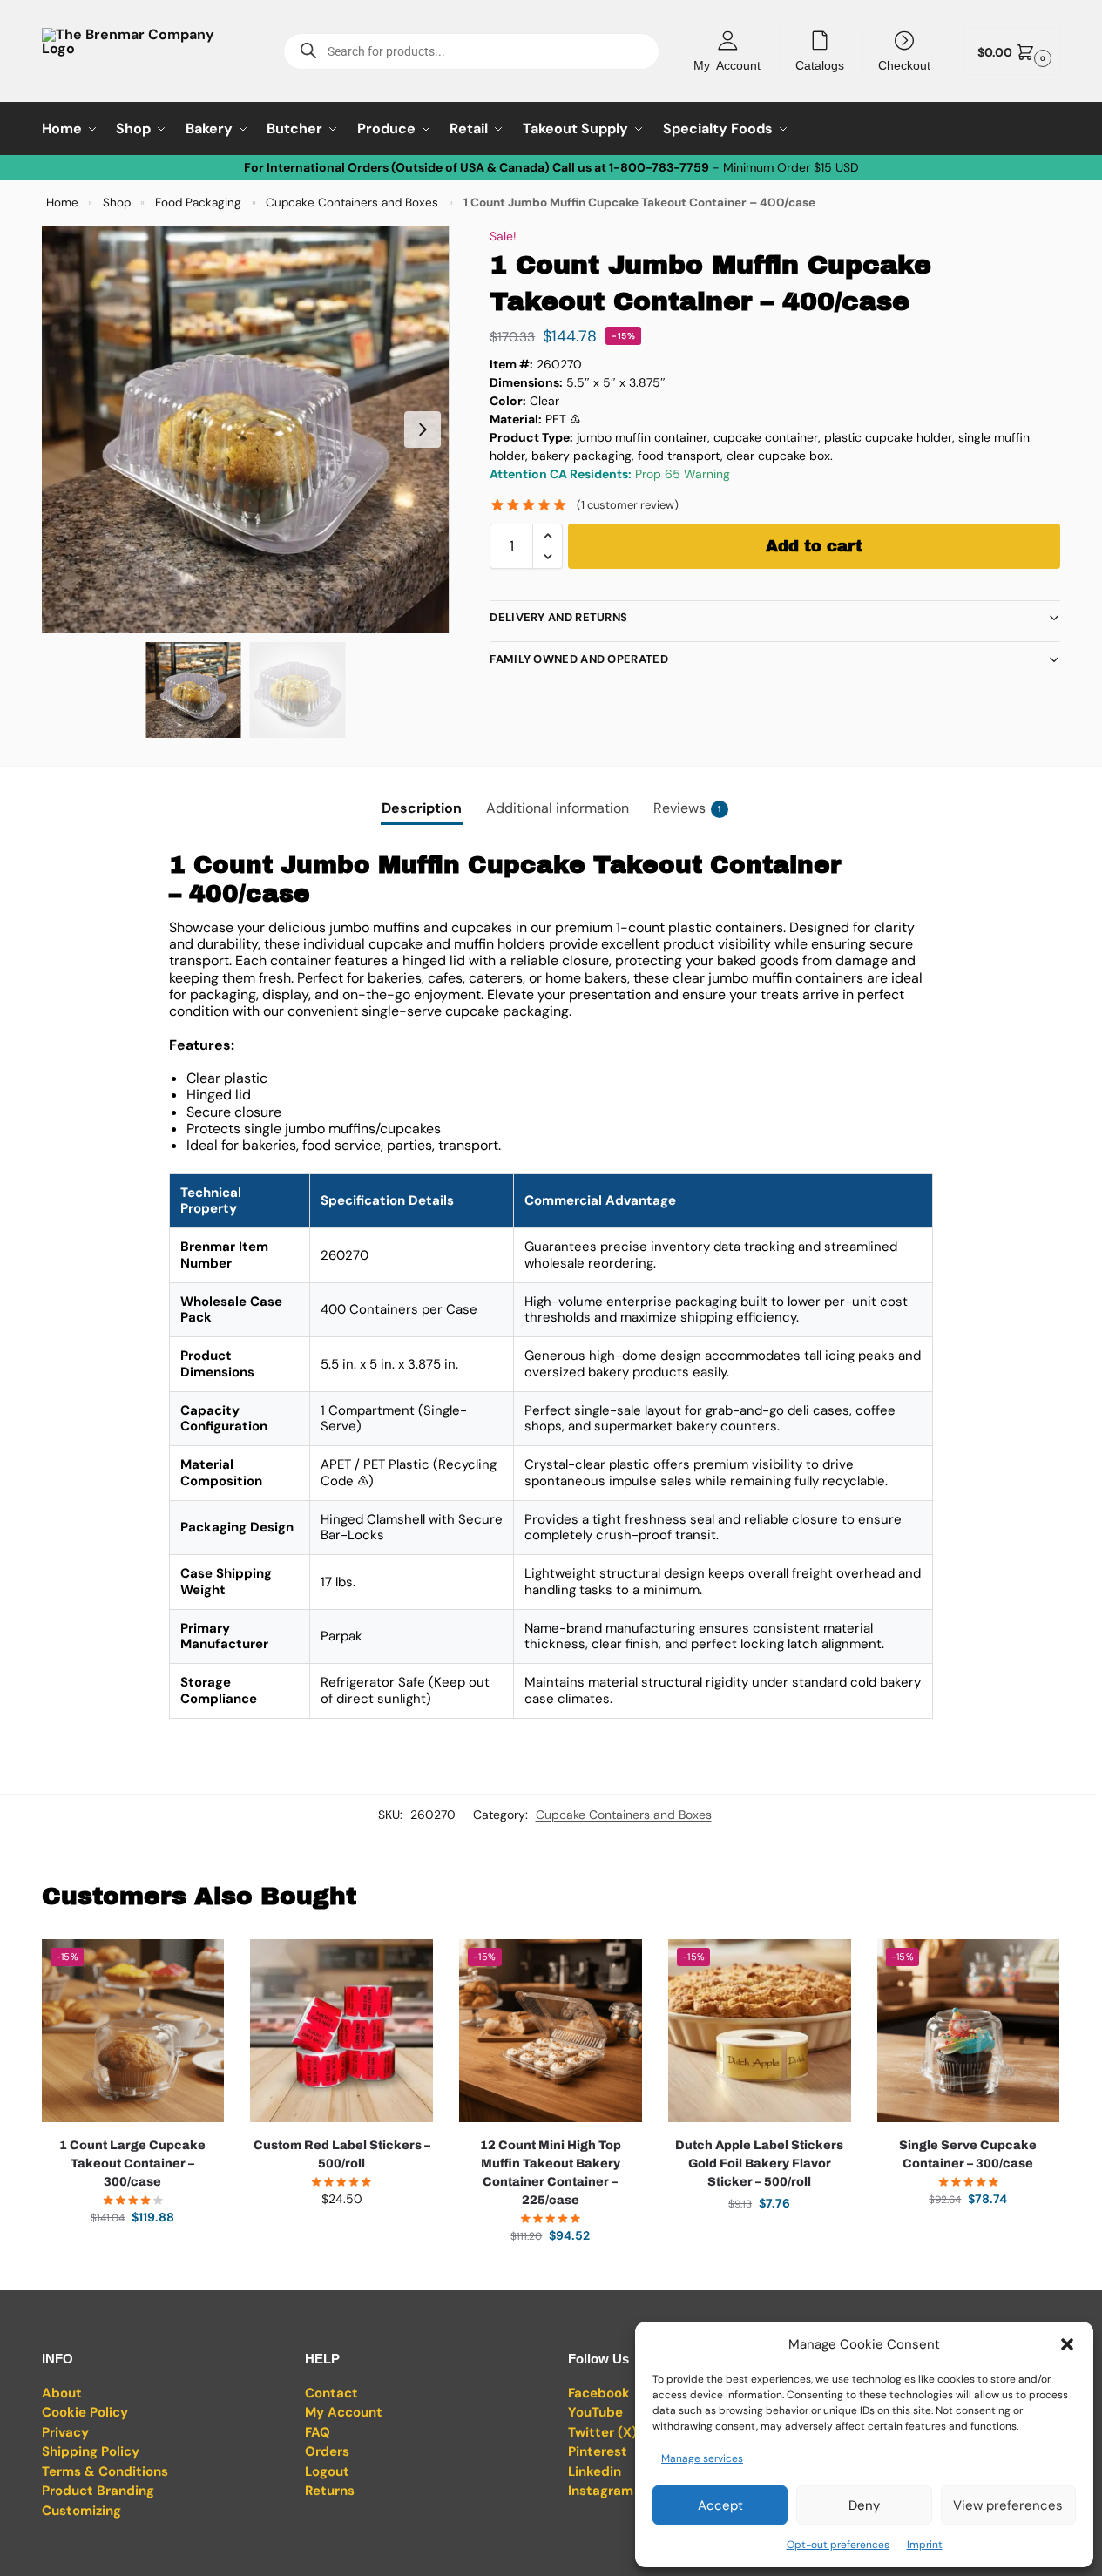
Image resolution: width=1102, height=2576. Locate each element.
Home (62, 203)
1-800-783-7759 (659, 167)
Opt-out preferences (838, 2545)
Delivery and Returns (558, 617)
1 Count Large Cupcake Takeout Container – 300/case (132, 2164)
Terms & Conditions (105, 2471)
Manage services (702, 2458)
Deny (864, 2505)
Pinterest (598, 2451)
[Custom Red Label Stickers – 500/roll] (341, 2031)
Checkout (904, 64)
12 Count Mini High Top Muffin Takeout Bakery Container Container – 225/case (551, 2173)
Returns (330, 2491)
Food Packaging (198, 203)
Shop (117, 203)
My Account (727, 64)
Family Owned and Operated (579, 659)
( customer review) (628, 505)
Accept (720, 2505)
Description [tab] (422, 808)
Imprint (925, 2545)
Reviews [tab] (687, 808)
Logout (327, 2471)
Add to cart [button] (132, 2255)
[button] (1067, 2344)
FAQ (318, 2432)
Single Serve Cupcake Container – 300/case (968, 2154)
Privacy (65, 2432)
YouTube (595, 2412)
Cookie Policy (85, 2412)
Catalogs (820, 64)
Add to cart (814, 546)
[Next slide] (423, 429)
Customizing (81, 2511)
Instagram (601, 2491)
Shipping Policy (91, 2451)
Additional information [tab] (558, 808)
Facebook (599, 2393)
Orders (327, 2451)
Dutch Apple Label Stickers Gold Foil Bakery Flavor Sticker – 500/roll (759, 2164)
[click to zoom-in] (246, 429)
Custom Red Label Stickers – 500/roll (342, 2154)
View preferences (1008, 2505)
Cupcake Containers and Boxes (352, 203)
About (62, 2393)
